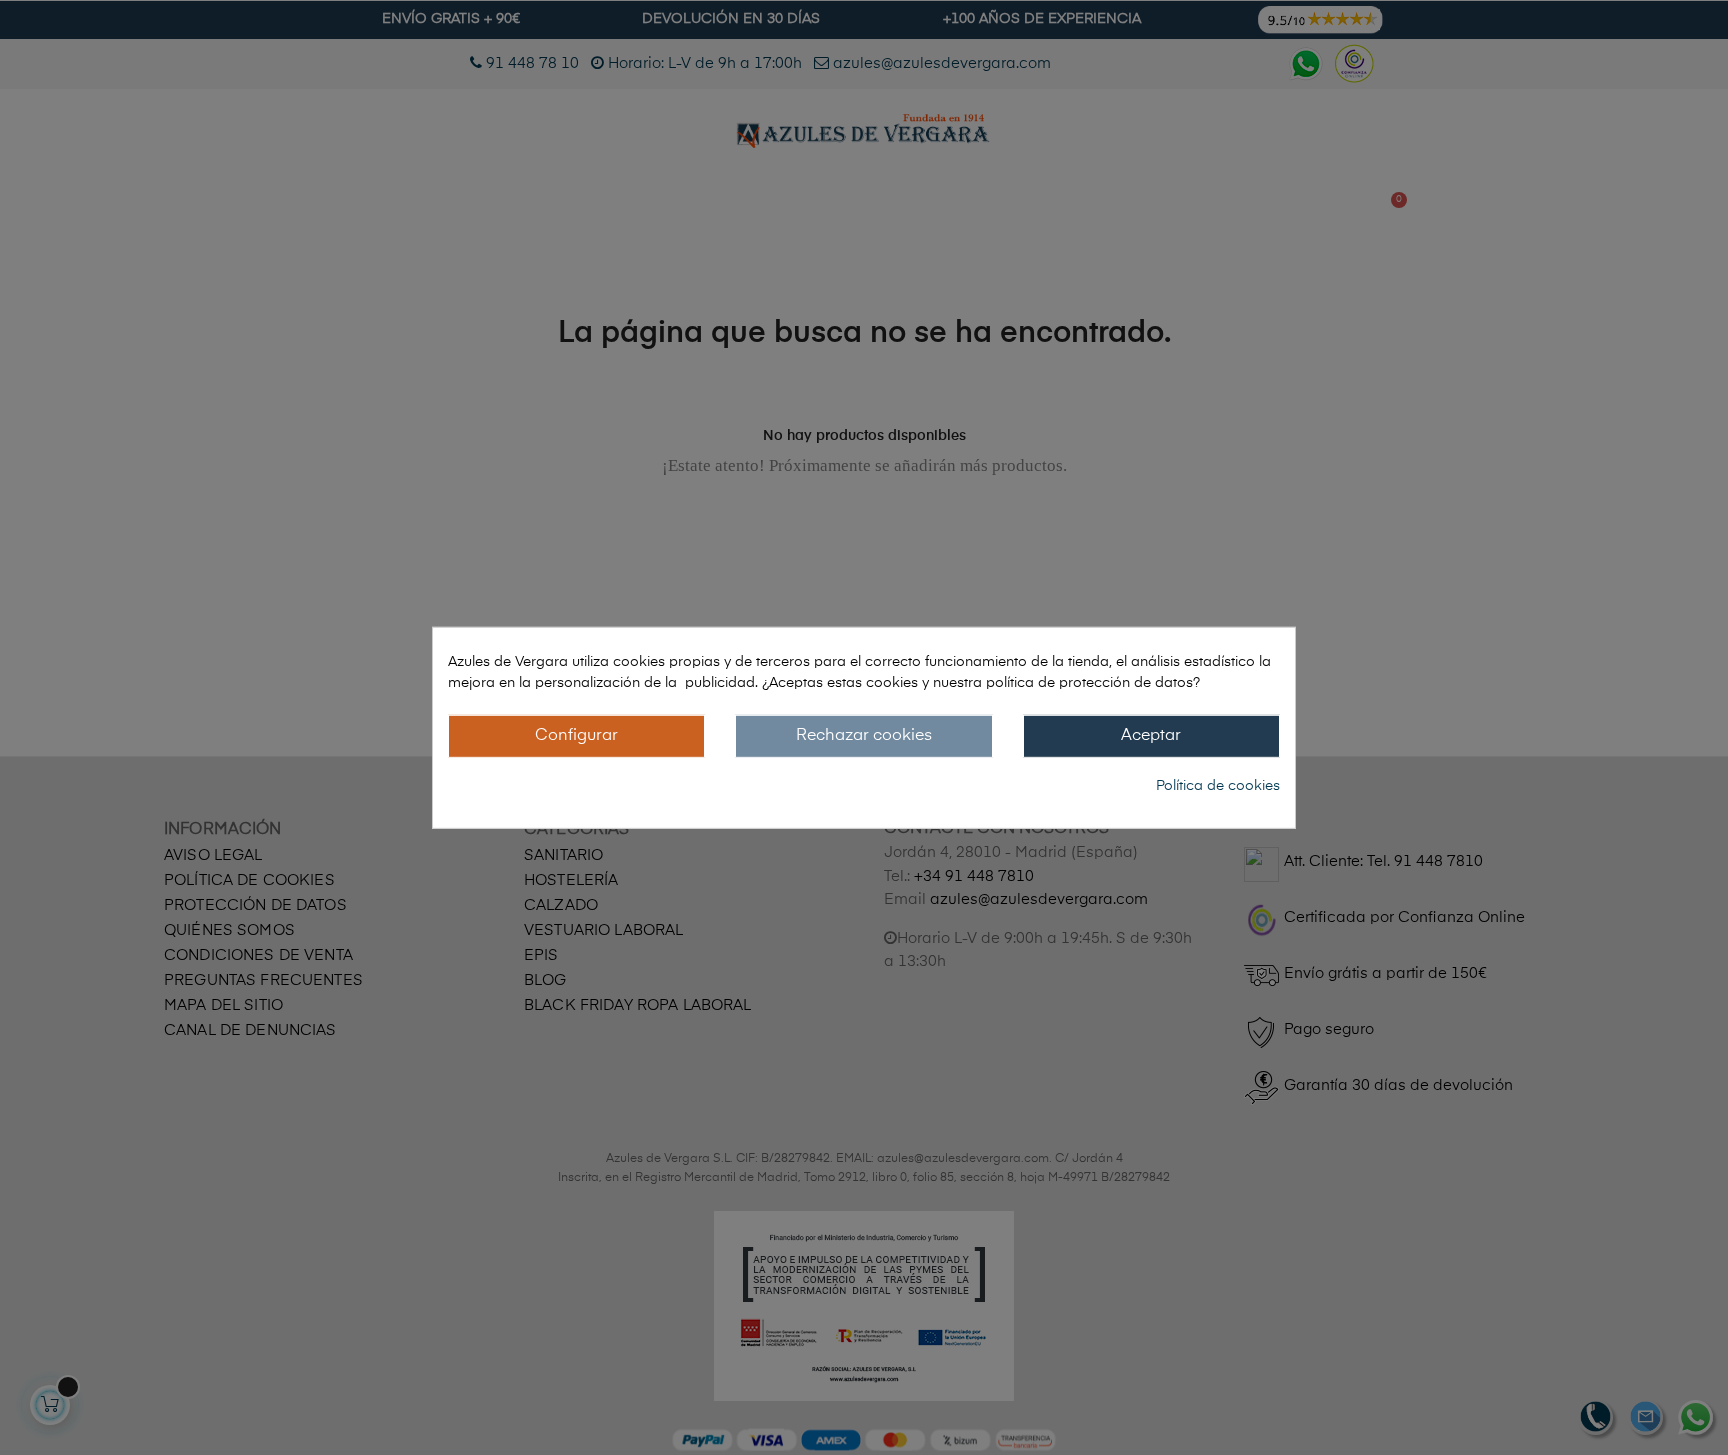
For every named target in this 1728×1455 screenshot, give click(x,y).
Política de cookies (1218, 786)
